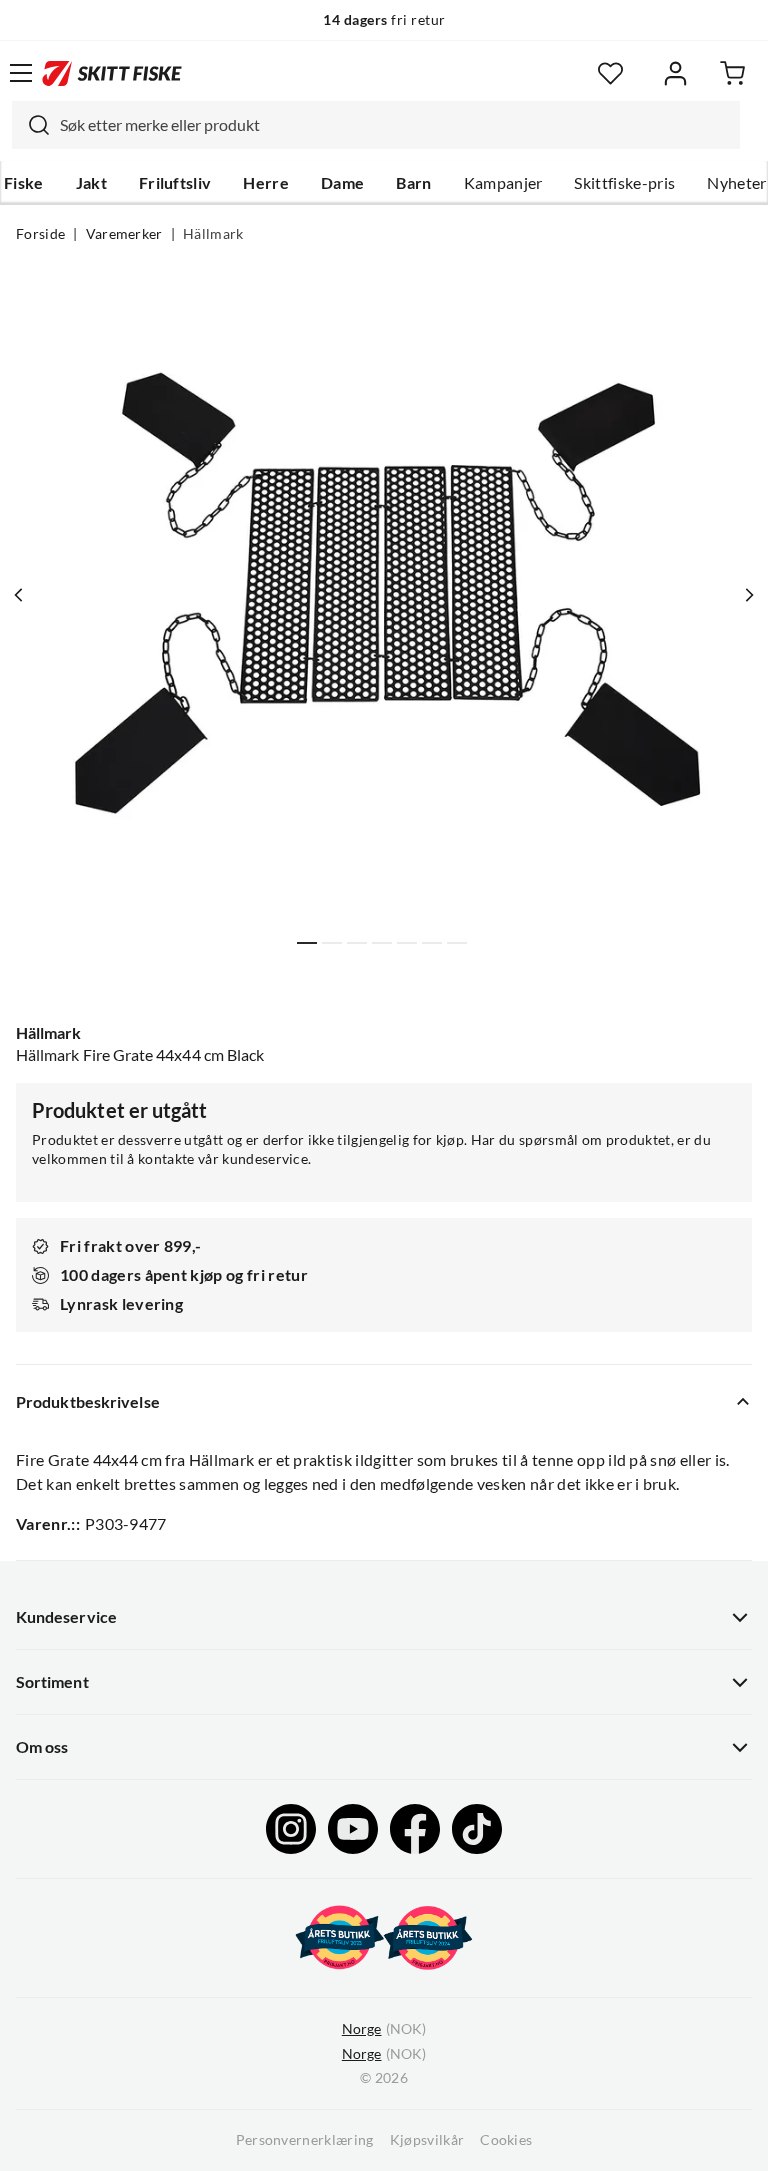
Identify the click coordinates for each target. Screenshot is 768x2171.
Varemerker (124, 234)
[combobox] (376, 125)
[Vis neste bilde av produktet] (749, 595)
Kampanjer (503, 183)
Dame (342, 183)
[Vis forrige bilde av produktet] (19, 595)
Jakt (91, 183)
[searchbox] (395, 125)
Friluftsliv (175, 183)
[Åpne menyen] (21, 73)
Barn (413, 183)
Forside (40, 234)
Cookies (506, 2140)
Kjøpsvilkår (427, 2140)
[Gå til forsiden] (112, 73)
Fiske (24, 183)
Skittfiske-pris (624, 183)
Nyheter (736, 183)
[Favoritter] (610, 73)
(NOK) (384, 2029)
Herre (266, 183)
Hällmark (213, 234)
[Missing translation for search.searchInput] (31, 125)
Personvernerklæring (305, 2140)
